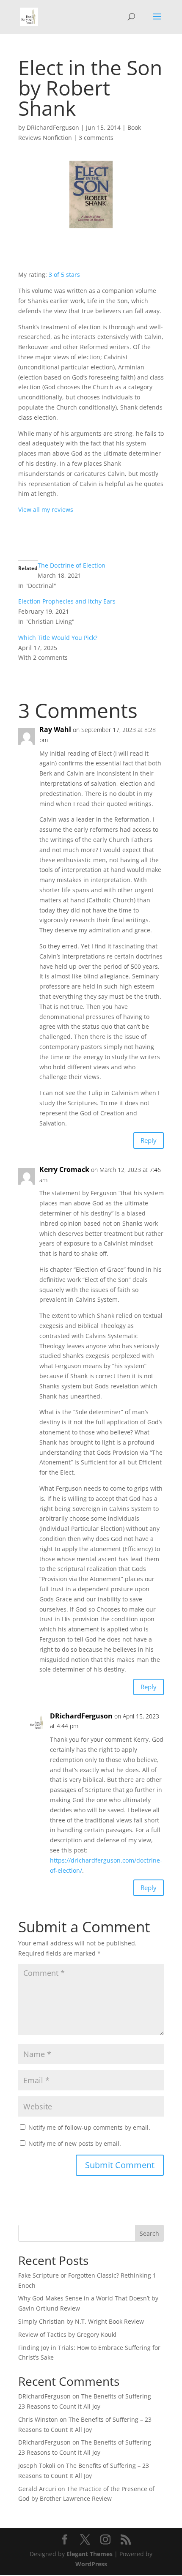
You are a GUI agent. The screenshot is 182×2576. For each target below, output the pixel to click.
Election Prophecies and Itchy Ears (67, 601)
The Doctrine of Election (72, 565)
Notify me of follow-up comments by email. (89, 2127)
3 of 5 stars (64, 275)
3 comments (96, 138)
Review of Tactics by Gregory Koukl (67, 2334)
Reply (149, 1140)
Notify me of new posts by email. (75, 2143)
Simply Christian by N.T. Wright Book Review (81, 2321)
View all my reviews (46, 509)
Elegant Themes (90, 2554)
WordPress (91, 2564)
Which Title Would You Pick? (58, 638)
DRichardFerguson (53, 127)
